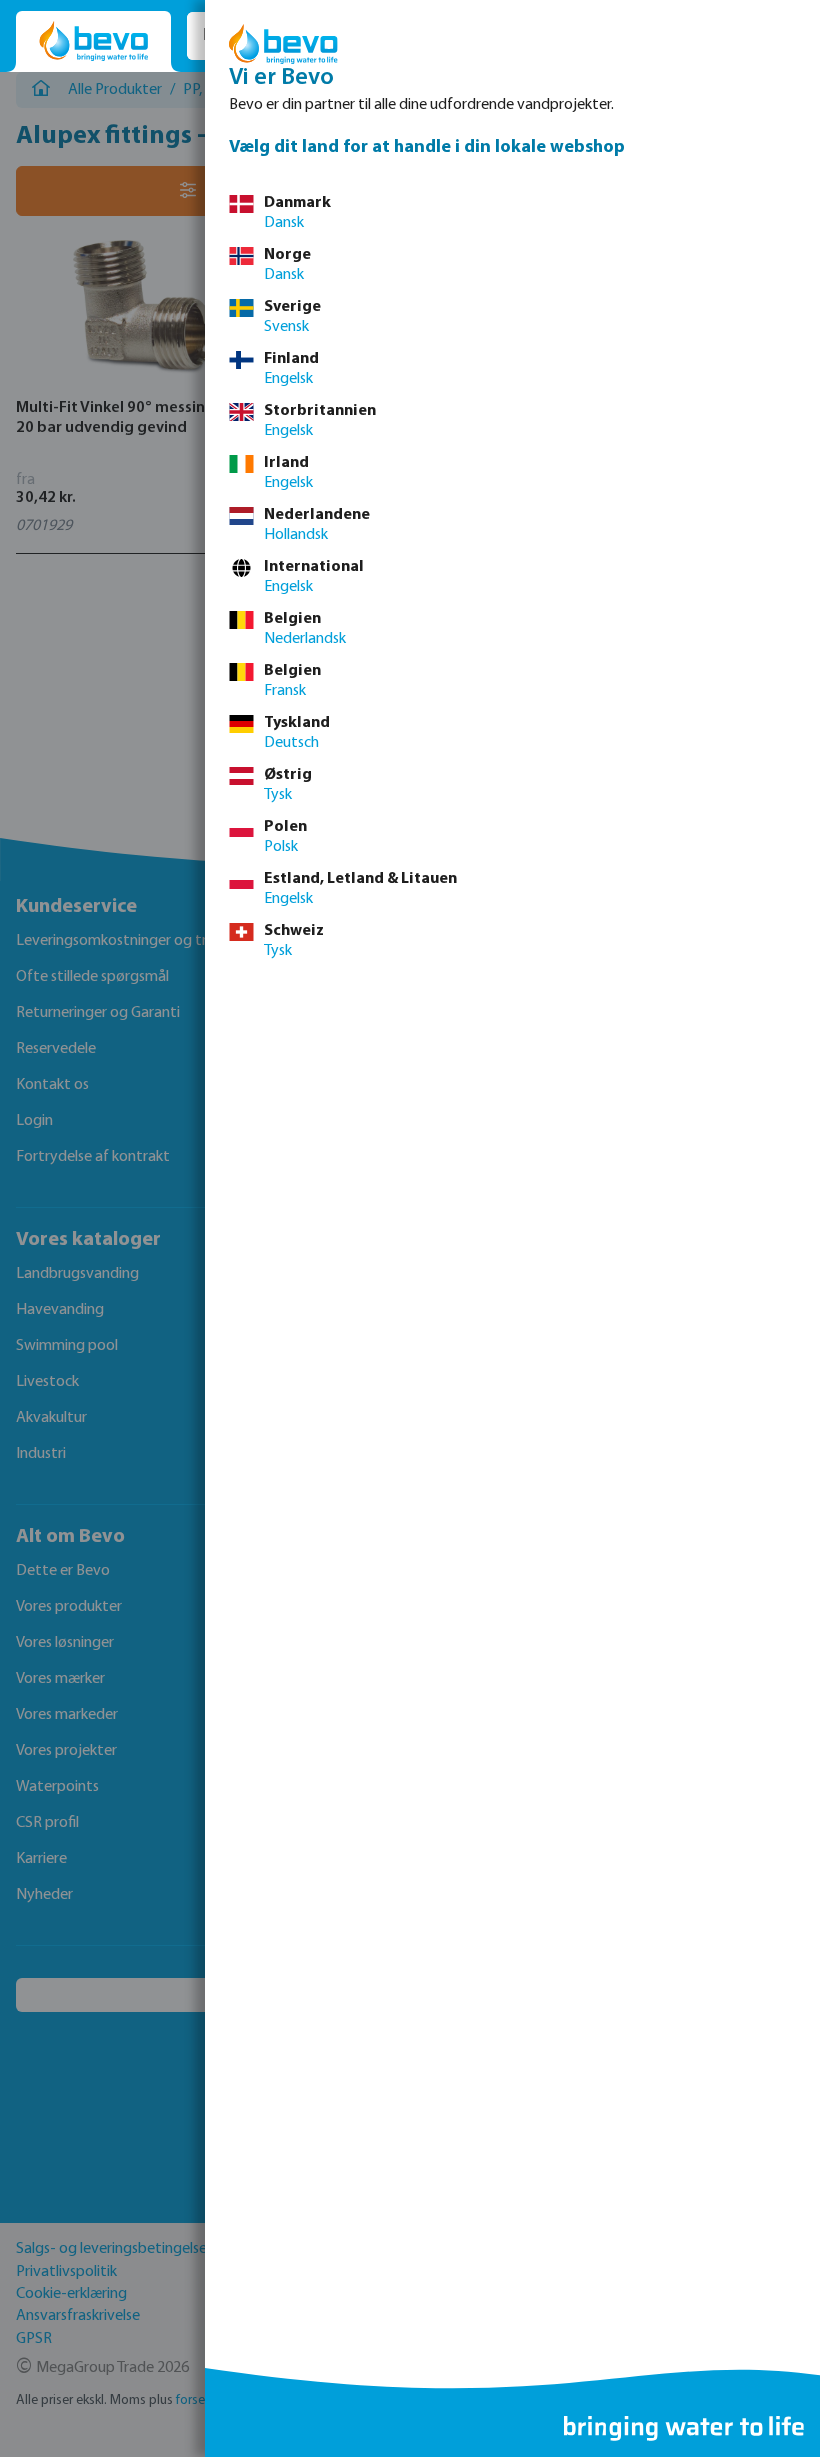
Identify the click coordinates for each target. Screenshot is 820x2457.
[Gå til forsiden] (93, 41)
